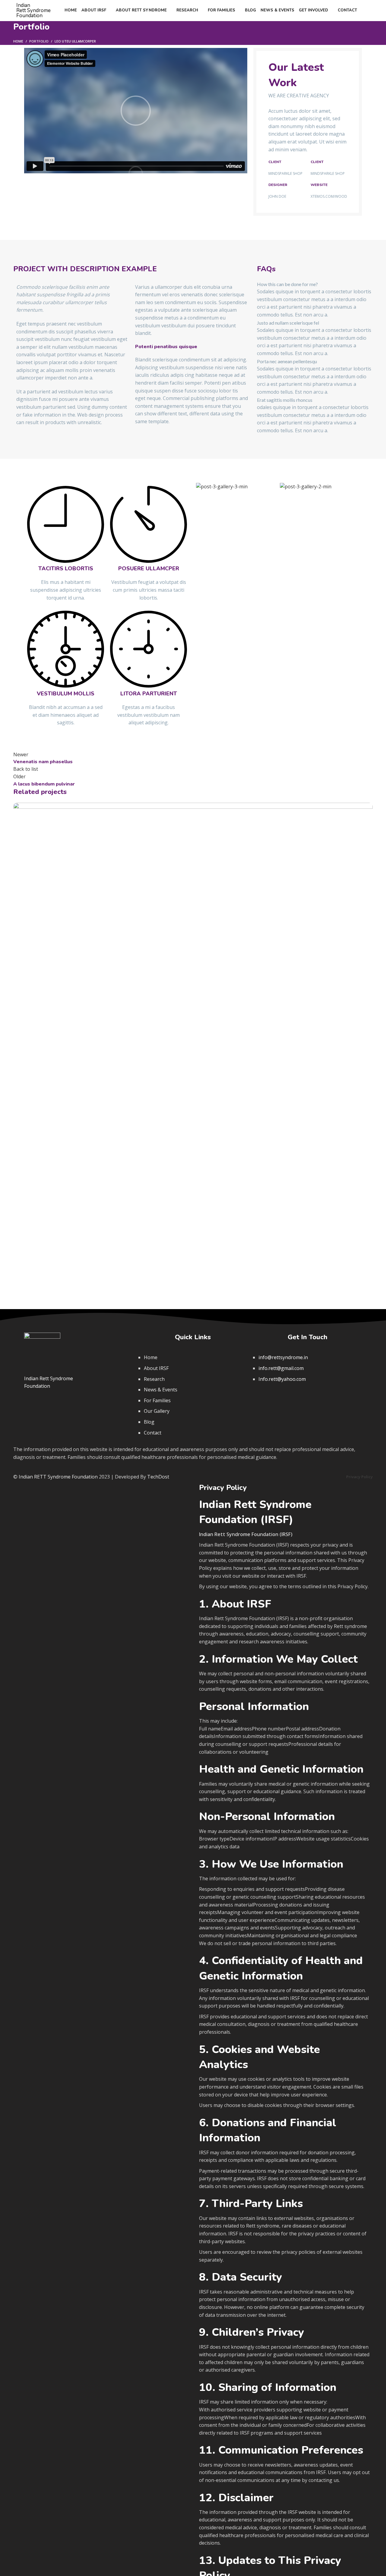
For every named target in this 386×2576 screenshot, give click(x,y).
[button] (136, 111)
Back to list (26, 769)
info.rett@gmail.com (281, 1368)
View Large (368, 807)
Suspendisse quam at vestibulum (76, 1183)
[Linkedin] (326, 1397)
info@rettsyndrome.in (283, 1357)
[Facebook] (261, 1397)
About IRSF (156, 1368)
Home (18, 41)
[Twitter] (283, 1397)
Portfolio (39, 41)
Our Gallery (157, 1411)
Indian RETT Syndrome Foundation (58, 1477)
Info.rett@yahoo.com (282, 1379)
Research (154, 1379)
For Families (157, 1400)
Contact (153, 1433)
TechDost (158, 1477)
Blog (149, 1422)
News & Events (161, 1390)
